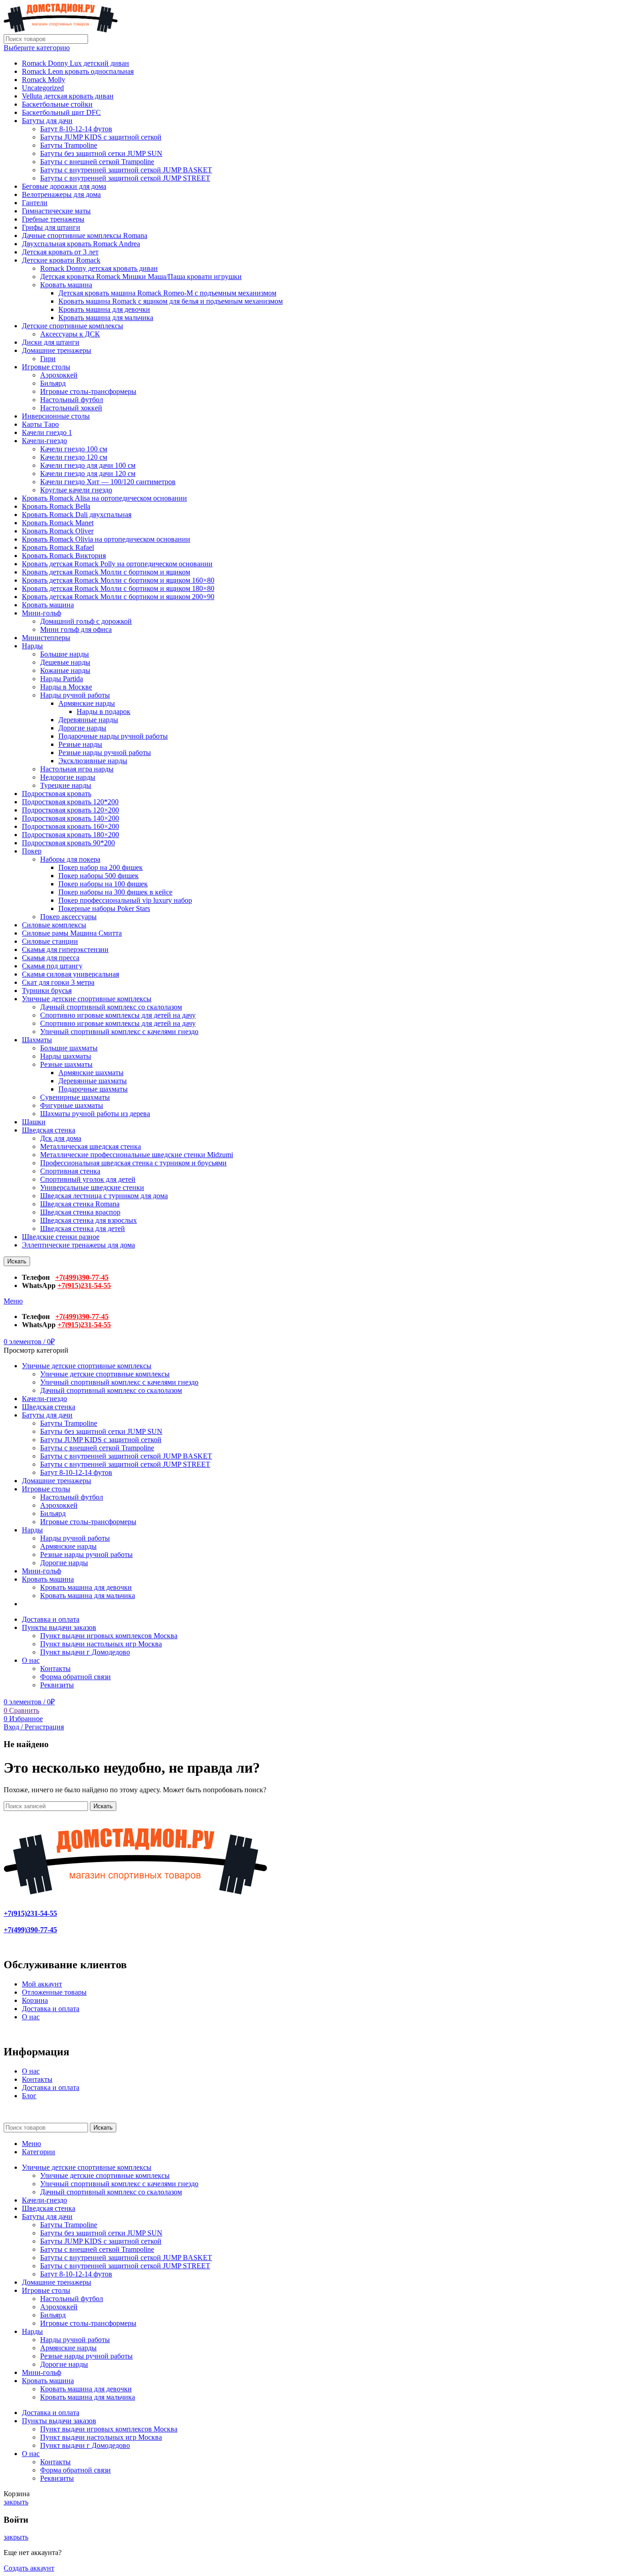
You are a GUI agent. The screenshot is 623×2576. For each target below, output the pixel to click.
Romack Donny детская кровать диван (99, 268)
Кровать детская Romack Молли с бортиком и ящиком (106, 572)
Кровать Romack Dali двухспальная (77, 515)
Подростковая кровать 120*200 (70, 802)
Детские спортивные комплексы (73, 326)
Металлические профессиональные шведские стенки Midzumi (137, 1155)
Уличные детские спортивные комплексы (87, 999)
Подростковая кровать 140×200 (70, 818)
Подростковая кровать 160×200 (70, 826)
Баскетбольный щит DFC (61, 112)
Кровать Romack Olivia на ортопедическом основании (106, 539)
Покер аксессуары (68, 917)
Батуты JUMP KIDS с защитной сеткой (101, 137)
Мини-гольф (42, 613)
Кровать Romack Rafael (58, 547)
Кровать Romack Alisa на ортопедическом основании (104, 498)
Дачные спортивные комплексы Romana (85, 235)
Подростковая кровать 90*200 (68, 843)
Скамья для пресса (51, 958)
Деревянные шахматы (93, 1081)
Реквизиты (57, 1685)
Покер (32, 851)
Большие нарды (65, 654)
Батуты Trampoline (69, 145)
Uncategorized (43, 88)
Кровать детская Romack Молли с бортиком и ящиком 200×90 (118, 597)
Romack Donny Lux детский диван (75, 63)
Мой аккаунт (42, 1984)
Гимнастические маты (56, 211)
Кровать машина (66, 285)
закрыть (16, 2502)
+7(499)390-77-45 (82, 1277)
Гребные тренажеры (53, 219)
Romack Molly (44, 80)
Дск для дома (61, 1138)
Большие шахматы (69, 1048)
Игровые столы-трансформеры (88, 391)
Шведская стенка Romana (80, 1204)
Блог (29, 2096)
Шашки (34, 1122)
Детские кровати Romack (61, 260)
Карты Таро (40, 424)
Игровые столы (46, 367)
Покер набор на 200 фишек (101, 867)
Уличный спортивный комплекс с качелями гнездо (119, 1032)
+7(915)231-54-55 (84, 1285)
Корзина (35, 2000)
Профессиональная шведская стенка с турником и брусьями (133, 1163)
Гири (48, 359)
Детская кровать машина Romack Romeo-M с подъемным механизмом (167, 293)
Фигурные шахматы (72, 1105)
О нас (31, 2017)
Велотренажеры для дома (61, 194)
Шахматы (37, 1040)
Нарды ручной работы (75, 695)
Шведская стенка (49, 1130)
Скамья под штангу (52, 966)
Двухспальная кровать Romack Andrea (81, 244)
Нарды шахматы (66, 1056)
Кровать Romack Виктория (64, 556)
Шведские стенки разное (61, 1237)
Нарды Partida (62, 679)
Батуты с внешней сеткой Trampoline (97, 162)
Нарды (32, 646)
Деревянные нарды (88, 720)
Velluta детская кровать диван (68, 96)
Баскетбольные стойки (57, 104)
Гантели (35, 203)
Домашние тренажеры (57, 350)
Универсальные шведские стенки (92, 1187)
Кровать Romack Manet (58, 523)
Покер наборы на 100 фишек (103, 884)
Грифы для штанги (51, 227)
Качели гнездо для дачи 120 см (88, 473)
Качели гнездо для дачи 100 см (88, 465)
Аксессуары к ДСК (70, 334)
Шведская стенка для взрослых (88, 1220)
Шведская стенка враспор (80, 1212)
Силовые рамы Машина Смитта (72, 933)
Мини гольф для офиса (76, 629)
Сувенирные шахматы (75, 1097)
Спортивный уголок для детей (88, 1179)
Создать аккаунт (29, 2568)
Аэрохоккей (59, 375)
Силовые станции (50, 941)
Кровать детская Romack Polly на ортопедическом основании (117, 564)
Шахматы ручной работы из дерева (95, 1114)
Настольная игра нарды (77, 769)
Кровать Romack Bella (56, 506)
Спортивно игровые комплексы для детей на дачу (118, 1015)
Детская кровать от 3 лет (60, 252)
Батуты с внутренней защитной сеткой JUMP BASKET (126, 170)
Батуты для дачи (47, 121)
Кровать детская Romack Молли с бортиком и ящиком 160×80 (118, 580)
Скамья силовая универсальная (70, 974)
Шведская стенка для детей (83, 1229)
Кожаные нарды (65, 670)
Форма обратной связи (75, 1677)
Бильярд (53, 383)
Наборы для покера (70, 859)
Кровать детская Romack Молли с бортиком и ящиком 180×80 (118, 588)
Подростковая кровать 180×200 (70, 835)
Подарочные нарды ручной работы (113, 736)
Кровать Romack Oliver (58, 531)
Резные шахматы (66, 1064)
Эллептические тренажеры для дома (78, 1245)
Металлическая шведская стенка (91, 1146)
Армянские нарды (87, 703)
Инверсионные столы (56, 416)
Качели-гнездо (44, 441)
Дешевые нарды (65, 662)
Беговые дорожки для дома (64, 186)
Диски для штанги (51, 342)
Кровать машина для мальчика (106, 318)
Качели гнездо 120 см (74, 457)
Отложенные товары (54, 1992)
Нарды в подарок (104, 711)
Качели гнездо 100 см (74, 449)
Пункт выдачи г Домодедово (85, 1652)
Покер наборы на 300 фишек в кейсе (115, 892)
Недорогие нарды (68, 777)
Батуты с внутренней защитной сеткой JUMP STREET (125, 178)
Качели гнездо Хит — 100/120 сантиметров (108, 482)
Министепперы (46, 638)
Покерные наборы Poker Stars (104, 908)
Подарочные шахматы (93, 1089)
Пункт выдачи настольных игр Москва (101, 1644)
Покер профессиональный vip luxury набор (125, 900)
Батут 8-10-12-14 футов (76, 129)
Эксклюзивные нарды (93, 761)
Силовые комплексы (54, 925)
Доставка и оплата (51, 2009)
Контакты (55, 1668)
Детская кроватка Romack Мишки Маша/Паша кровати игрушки (141, 277)
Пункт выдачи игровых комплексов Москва (109, 1636)
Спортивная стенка (70, 1171)
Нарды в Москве (66, 687)
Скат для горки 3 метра (58, 982)
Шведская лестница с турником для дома (104, 1196)
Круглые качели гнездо (76, 490)
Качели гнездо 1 (47, 432)
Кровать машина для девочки (104, 309)
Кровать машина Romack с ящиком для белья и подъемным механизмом (171, 301)
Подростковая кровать (57, 794)
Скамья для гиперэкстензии (65, 949)
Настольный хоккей (71, 408)
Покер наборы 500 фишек (99, 876)
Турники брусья (47, 991)
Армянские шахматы (91, 1073)
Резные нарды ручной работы (105, 753)
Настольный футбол (72, 400)
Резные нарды (80, 744)
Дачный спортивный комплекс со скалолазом (111, 1007)
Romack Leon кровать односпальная (78, 71)
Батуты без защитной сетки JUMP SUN (101, 153)
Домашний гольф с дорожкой (86, 621)
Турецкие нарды (66, 785)
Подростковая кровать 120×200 (70, 810)
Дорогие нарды (82, 728)
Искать (17, 1261)
